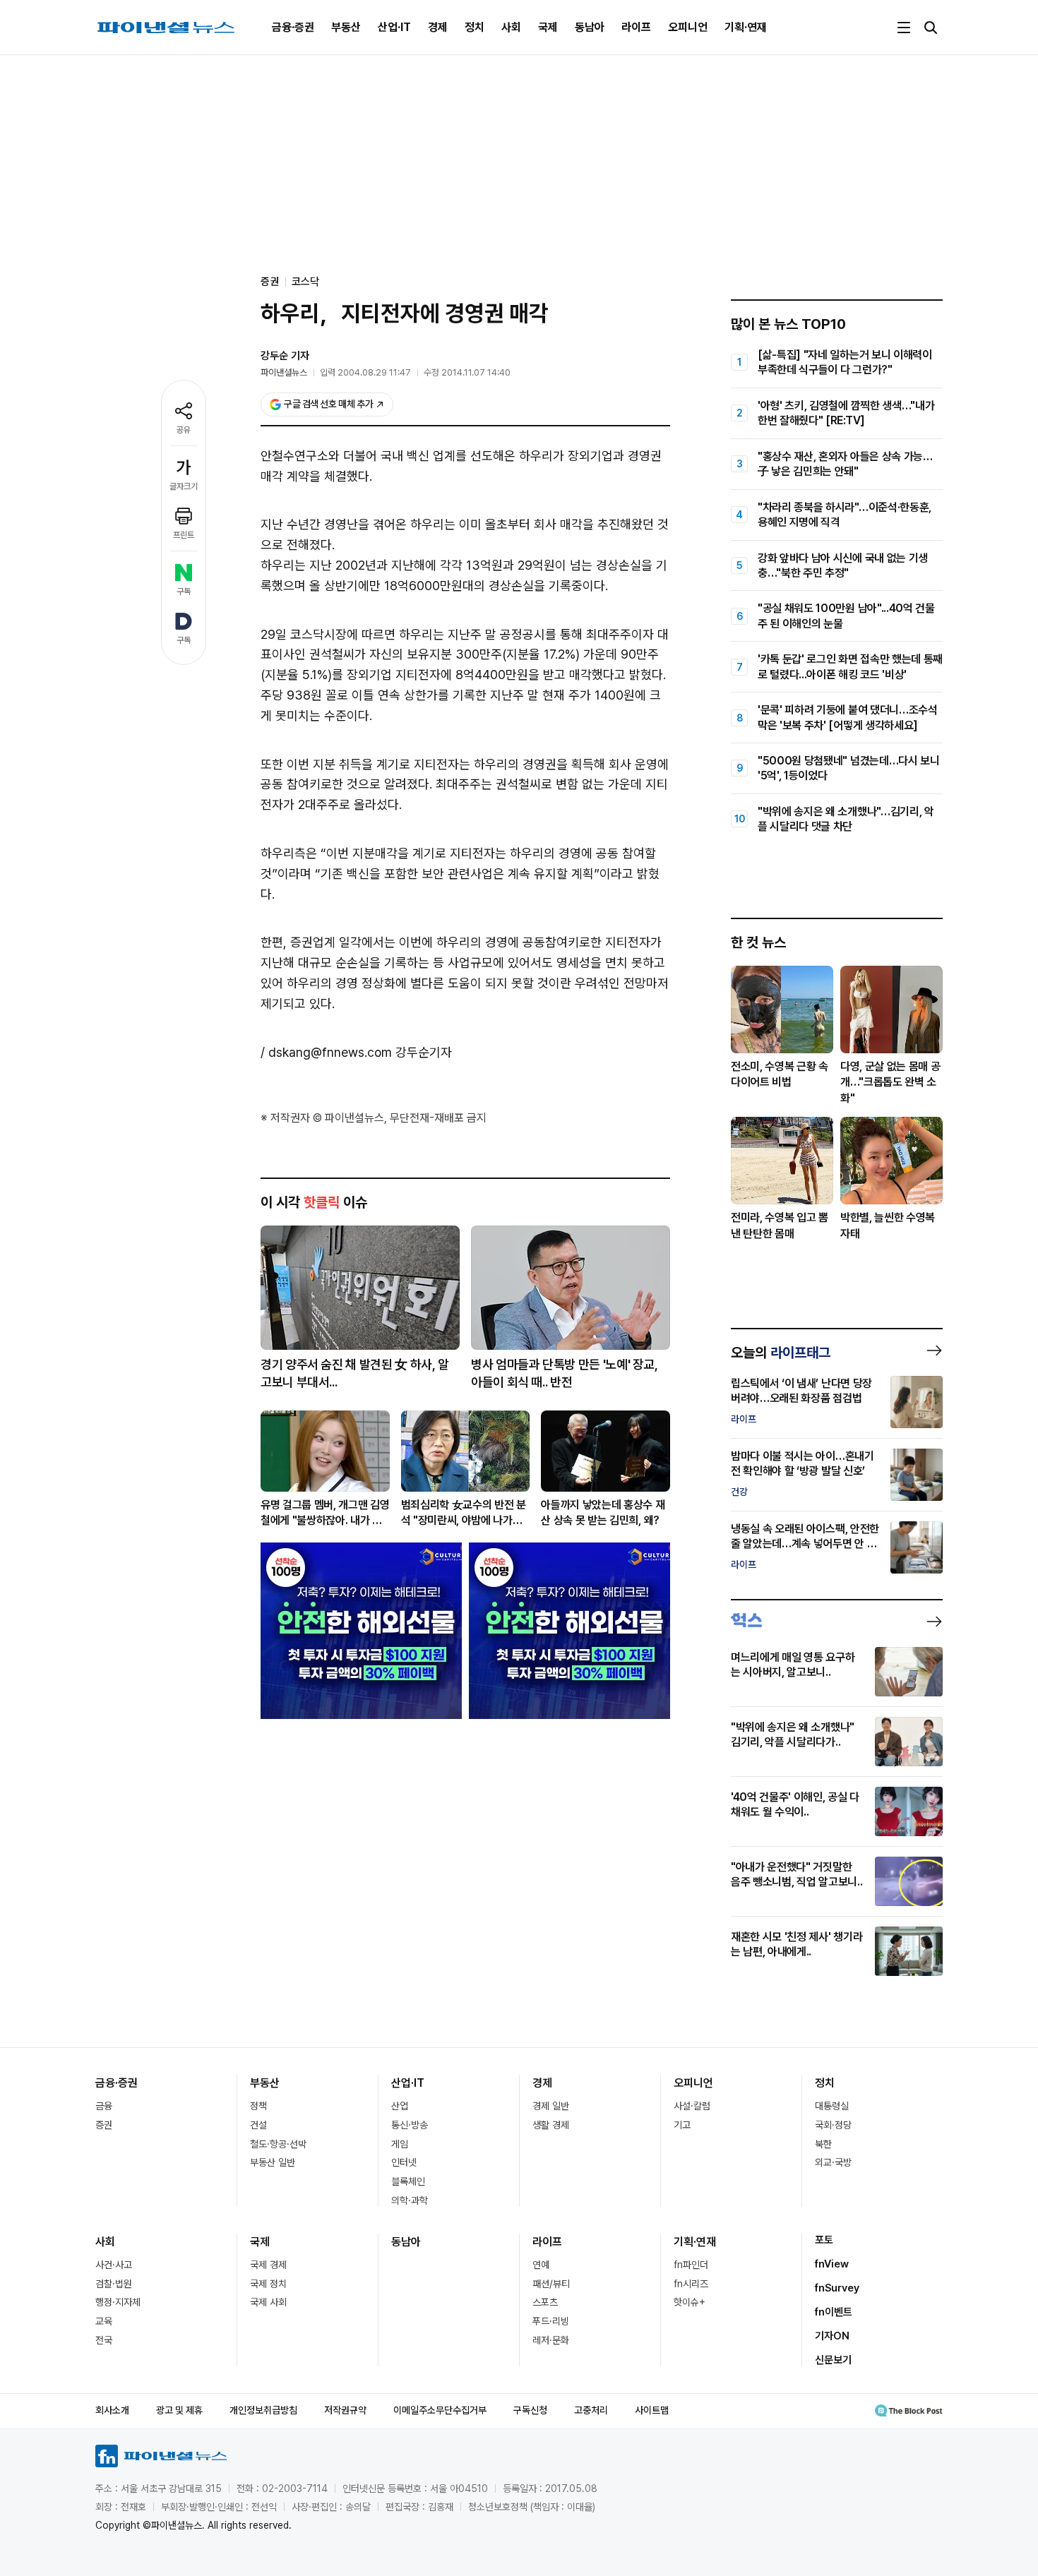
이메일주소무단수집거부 (440, 2410)
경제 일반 (551, 2106)
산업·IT (394, 27)
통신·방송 (410, 2125)
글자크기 (184, 486)
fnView (832, 2264)
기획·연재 (746, 27)
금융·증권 (293, 27)
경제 (438, 27)
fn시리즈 (691, 2284)
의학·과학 (410, 2200)
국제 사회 (268, 2302)
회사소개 (112, 2410)
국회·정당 (833, 2125)
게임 (400, 2144)
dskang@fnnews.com (330, 1052)
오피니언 (688, 27)
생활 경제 (551, 2125)
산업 (400, 2106)
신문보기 (833, 2360)
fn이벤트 (834, 2312)
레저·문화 (551, 2340)
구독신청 (530, 2410)
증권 (104, 2125)
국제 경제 (268, 2265)
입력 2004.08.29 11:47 (365, 372)
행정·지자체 (118, 2302)
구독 (184, 592)
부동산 (346, 27)
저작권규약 (345, 2410)
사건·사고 (114, 2265)
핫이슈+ (690, 2302)
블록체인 (408, 2181)
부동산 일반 (273, 2162)
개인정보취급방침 (263, 2410)
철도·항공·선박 (278, 2144)
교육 (104, 2321)
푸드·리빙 (551, 2321)
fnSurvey (837, 2288)
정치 (475, 27)
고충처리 (591, 2410)
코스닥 (305, 282)
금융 (104, 2106)
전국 (104, 2340)
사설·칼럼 (692, 2106)
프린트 (184, 535)
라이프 (636, 27)
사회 (511, 27)
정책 (258, 2106)
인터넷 (404, 2162)
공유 (184, 430)
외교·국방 (833, 2162)
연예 (541, 2265)
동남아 (590, 27)
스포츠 (545, 2302)
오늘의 (781, 1353)
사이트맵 (652, 2410)
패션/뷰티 (551, 2284)
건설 (258, 2125)
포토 (824, 2240)
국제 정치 (268, 2284)
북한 (823, 2144)
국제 (548, 27)
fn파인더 (691, 2265)
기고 (682, 2125)
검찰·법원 (114, 2284)
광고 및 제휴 (179, 2410)
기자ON (832, 2336)
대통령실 (832, 2106)
